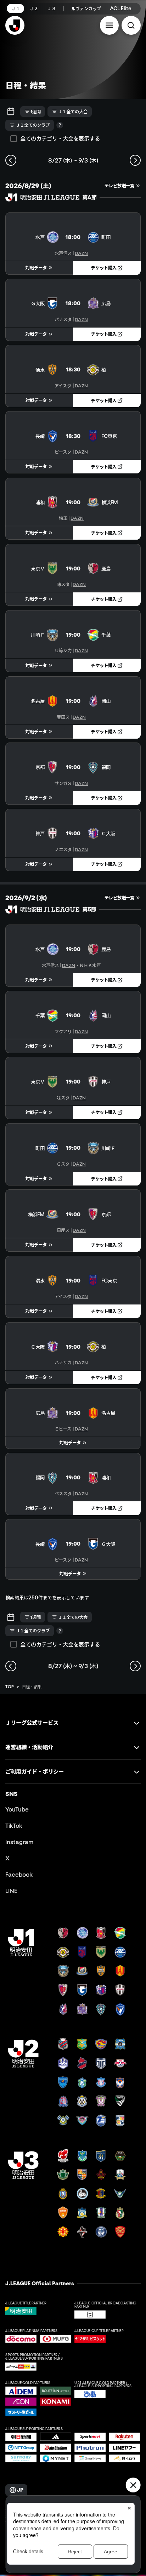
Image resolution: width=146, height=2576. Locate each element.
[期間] (11, 112)
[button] (109, 25)
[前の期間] (11, 160)
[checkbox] (14, 139)
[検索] (131, 25)
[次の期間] (135, 160)
